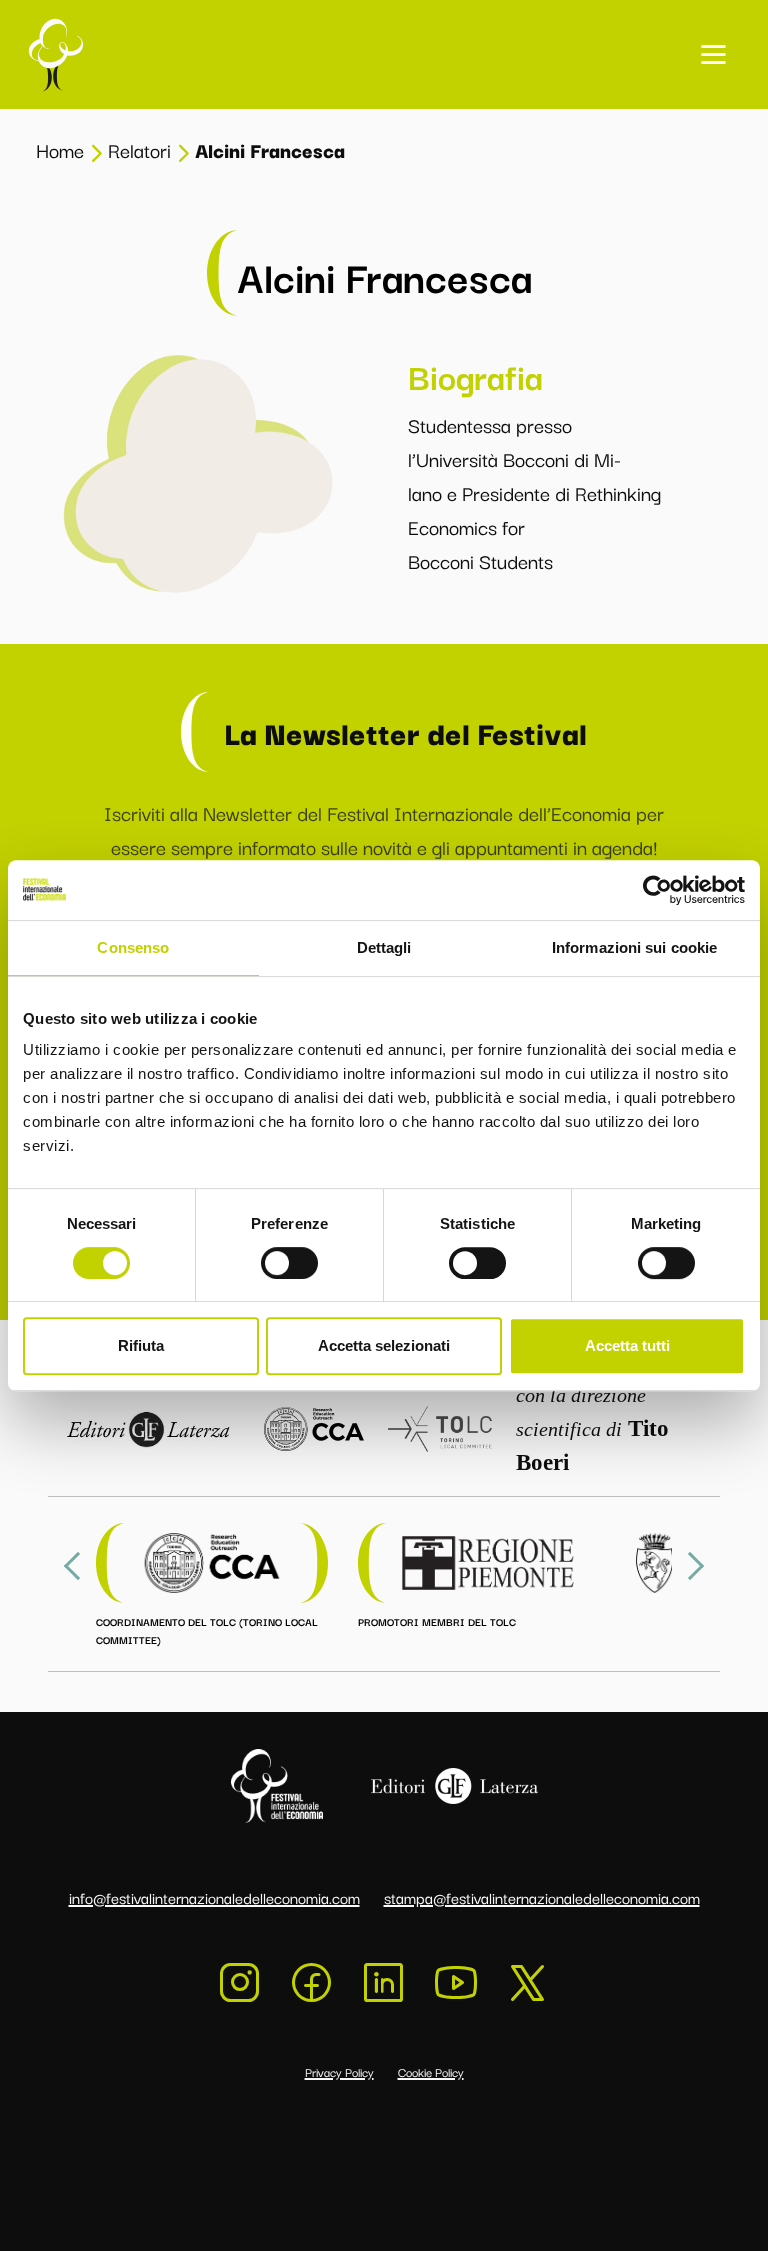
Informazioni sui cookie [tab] (634, 947)
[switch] (289, 1263)
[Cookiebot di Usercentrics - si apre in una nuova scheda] (657, 890)
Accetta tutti (627, 1345)
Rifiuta (141, 1345)
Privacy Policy (339, 2071)
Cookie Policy (431, 2071)
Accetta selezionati (384, 1345)
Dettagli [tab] (384, 947)
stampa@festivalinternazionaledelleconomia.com (542, 1897)
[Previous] (78, 1566)
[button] (713, 54)
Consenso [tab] (133, 947)
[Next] (690, 1566)
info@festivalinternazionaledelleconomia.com (214, 1897)
